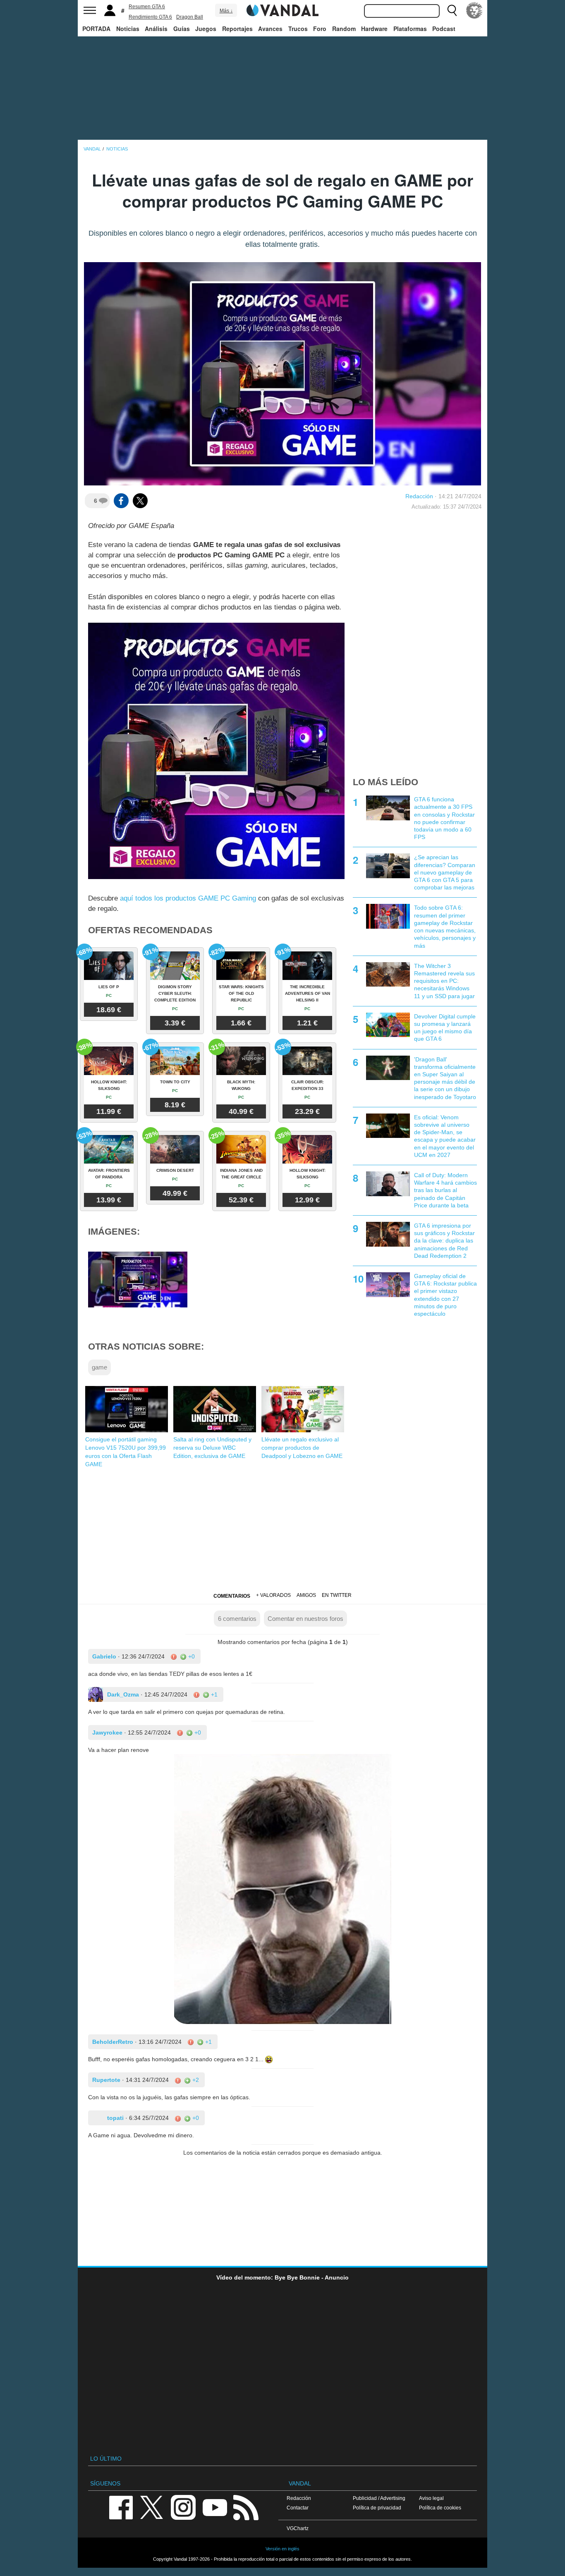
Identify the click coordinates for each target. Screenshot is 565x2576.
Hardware (374, 29)
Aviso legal (431, 2498)
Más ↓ (226, 11)
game (99, 1367)
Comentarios (232, 1596)
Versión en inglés (282, 2549)
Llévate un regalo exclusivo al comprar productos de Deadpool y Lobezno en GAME (302, 1448)
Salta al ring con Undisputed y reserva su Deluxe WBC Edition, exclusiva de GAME (212, 1448)
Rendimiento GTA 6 (150, 17)
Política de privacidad (377, 2508)
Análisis (156, 29)
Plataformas (410, 29)
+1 (213, 1694)
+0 (191, 1656)
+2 (195, 2080)
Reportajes (237, 29)
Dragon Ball (190, 17)
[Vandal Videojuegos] (282, 10)
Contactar (298, 2508)
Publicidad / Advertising (379, 2498)
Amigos (306, 1595)
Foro (320, 29)
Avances (270, 29)
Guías (182, 29)
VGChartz (298, 2528)
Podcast (444, 29)
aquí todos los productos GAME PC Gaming (188, 898)
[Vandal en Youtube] (215, 2507)
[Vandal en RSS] (246, 2507)
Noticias (128, 29)
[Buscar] (452, 10)
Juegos (206, 29)
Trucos (298, 29)
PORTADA (96, 29)
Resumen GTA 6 (147, 7)
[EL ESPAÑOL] (474, 10)
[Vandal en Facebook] (121, 2507)
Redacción (419, 496)
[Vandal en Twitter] (152, 2507)
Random (344, 29)
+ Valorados (273, 1595)
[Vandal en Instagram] (183, 2507)
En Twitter (337, 1595)
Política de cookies (440, 2508)
